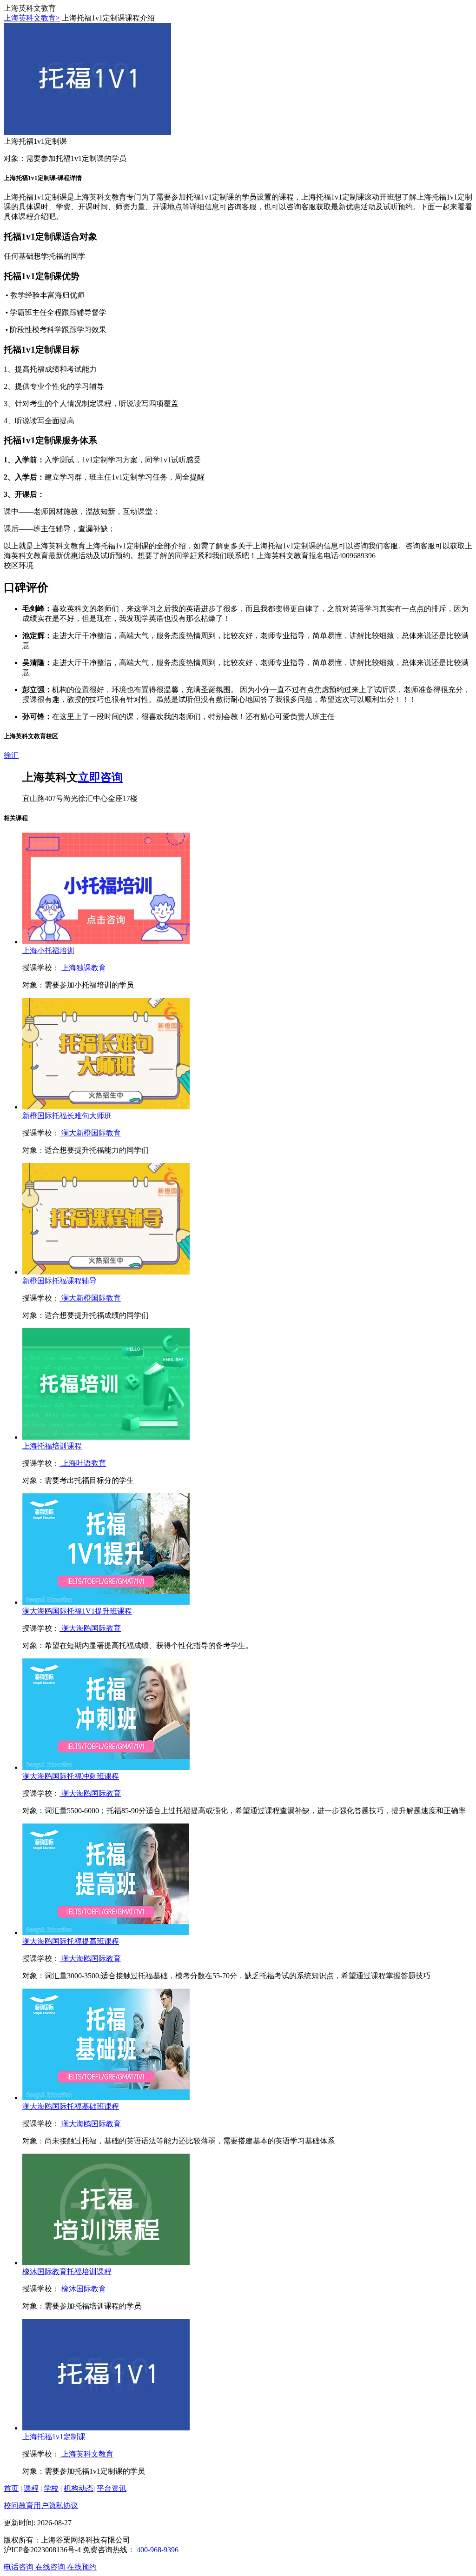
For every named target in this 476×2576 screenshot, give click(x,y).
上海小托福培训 (48, 951)
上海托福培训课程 (52, 1446)
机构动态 (79, 2488)
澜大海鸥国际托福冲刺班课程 (71, 1776)
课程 (31, 2488)
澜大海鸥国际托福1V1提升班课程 (77, 1611)
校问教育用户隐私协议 (41, 2506)
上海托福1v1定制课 (54, 2437)
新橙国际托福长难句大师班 (67, 1116)
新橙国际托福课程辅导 (59, 1281)
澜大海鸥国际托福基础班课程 (71, 2106)
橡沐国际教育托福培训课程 (67, 2272)
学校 (51, 2488)
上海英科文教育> (32, 18)
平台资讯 (112, 2488)
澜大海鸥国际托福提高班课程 (71, 1941)
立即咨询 (100, 777)
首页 (11, 2488)
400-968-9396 (158, 2550)
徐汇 (11, 755)
